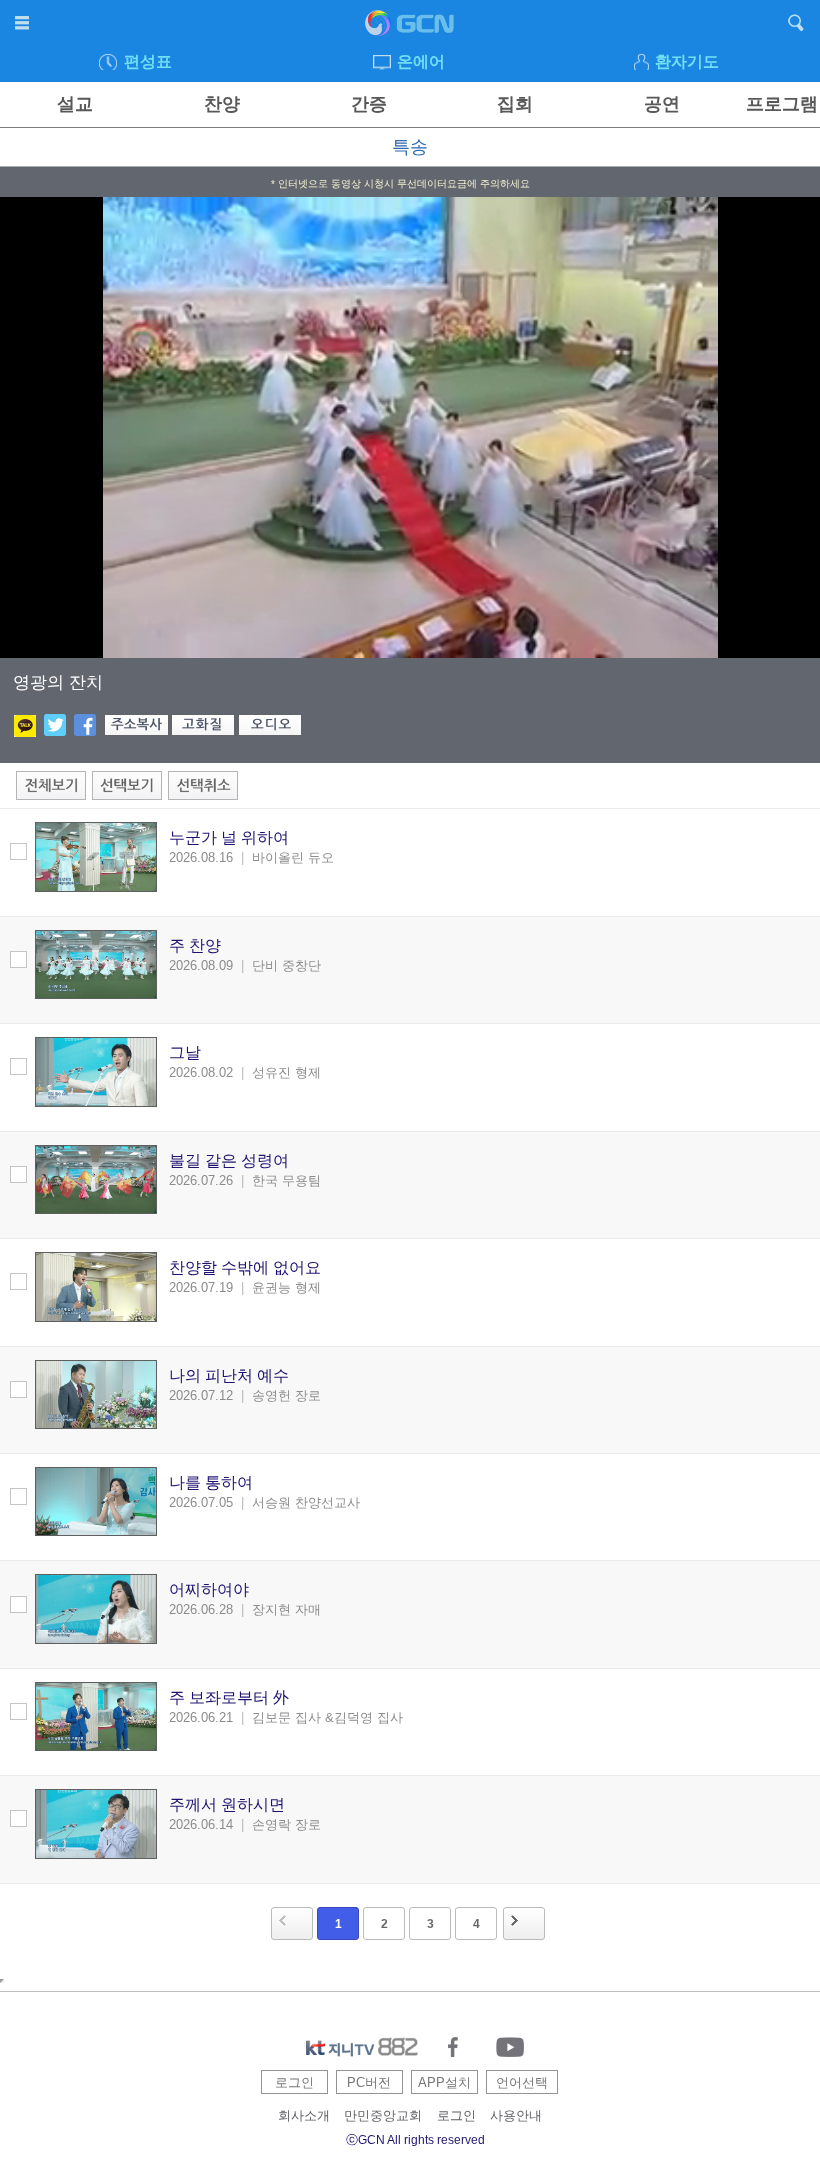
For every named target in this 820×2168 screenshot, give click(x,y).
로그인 (294, 2082)
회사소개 (304, 2115)
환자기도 (687, 61)
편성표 (148, 61)
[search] (796, 26)
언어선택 (522, 2082)
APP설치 (444, 2082)
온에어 (421, 61)
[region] (410, 427)
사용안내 (516, 2115)
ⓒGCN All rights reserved (415, 2140)
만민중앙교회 (383, 2115)
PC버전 (369, 2082)
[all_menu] (23, 26)
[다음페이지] (524, 1923)
